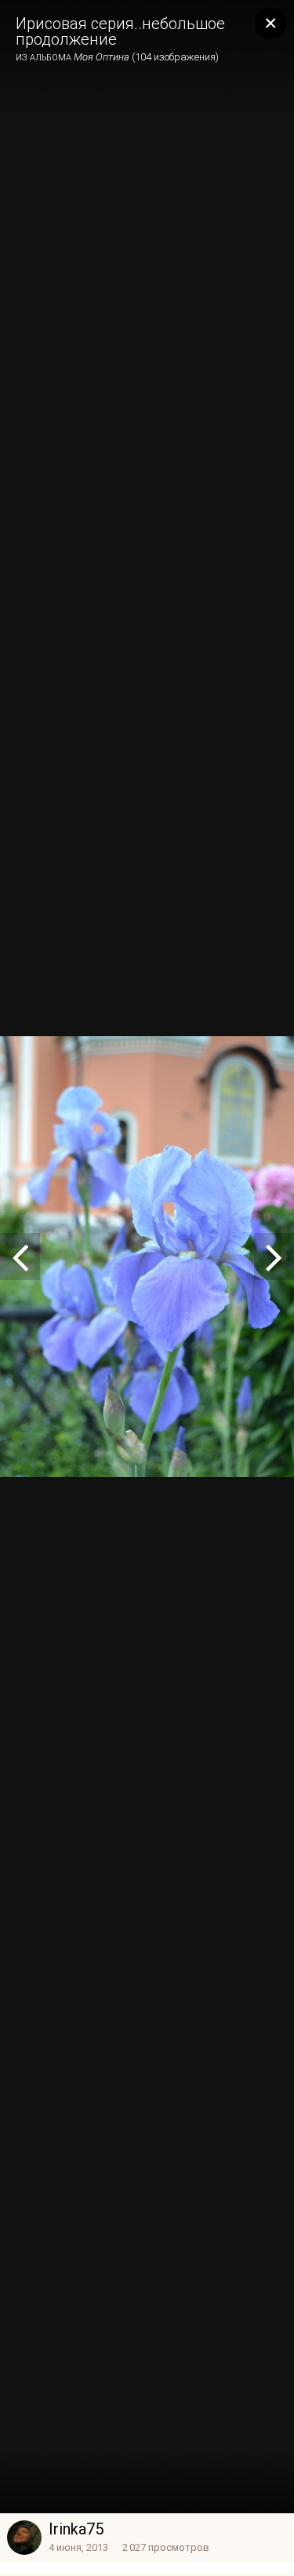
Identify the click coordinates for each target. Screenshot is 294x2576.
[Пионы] (274, 1257)
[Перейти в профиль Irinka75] (24, 2538)
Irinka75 (76, 2529)
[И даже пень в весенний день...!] (20, 1257)
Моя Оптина (102, 57)
